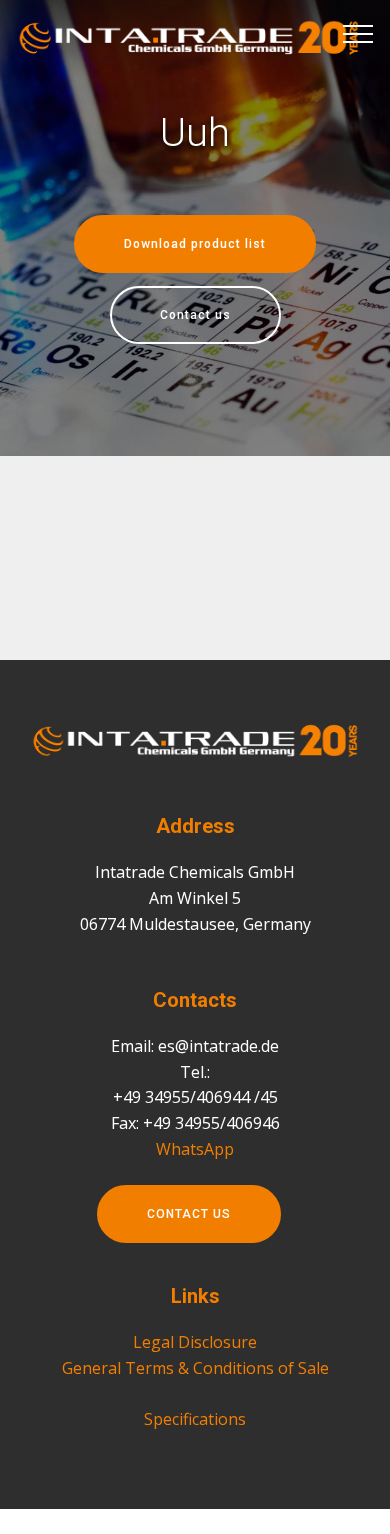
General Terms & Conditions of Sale (195, 1368)
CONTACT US (189, 1214)
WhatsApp (195, 1149)
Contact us (195, 315)
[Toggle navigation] (358, 33)
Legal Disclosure (195, 1342)
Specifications (195, 1419)
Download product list (195, 244)
